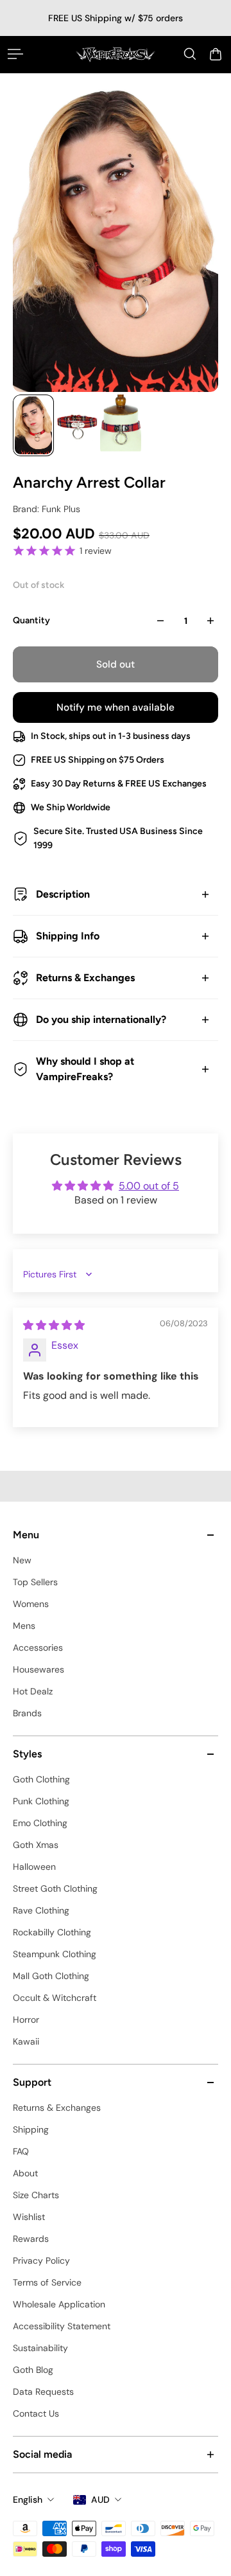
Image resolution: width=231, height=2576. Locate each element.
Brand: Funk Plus (47, 509)
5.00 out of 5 (149, 1186)
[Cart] (216, 54)
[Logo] (116, 54)
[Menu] (15, 54)
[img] (54, 1325)
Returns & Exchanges (85, 978)
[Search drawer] (190, 54)
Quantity (31, 620)
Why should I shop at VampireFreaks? (85, 1069)
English (28, 2500)
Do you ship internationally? (101, 1019)
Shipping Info (68, 936)
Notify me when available (116, 707)
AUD (100, 2500)
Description (63, 894)
